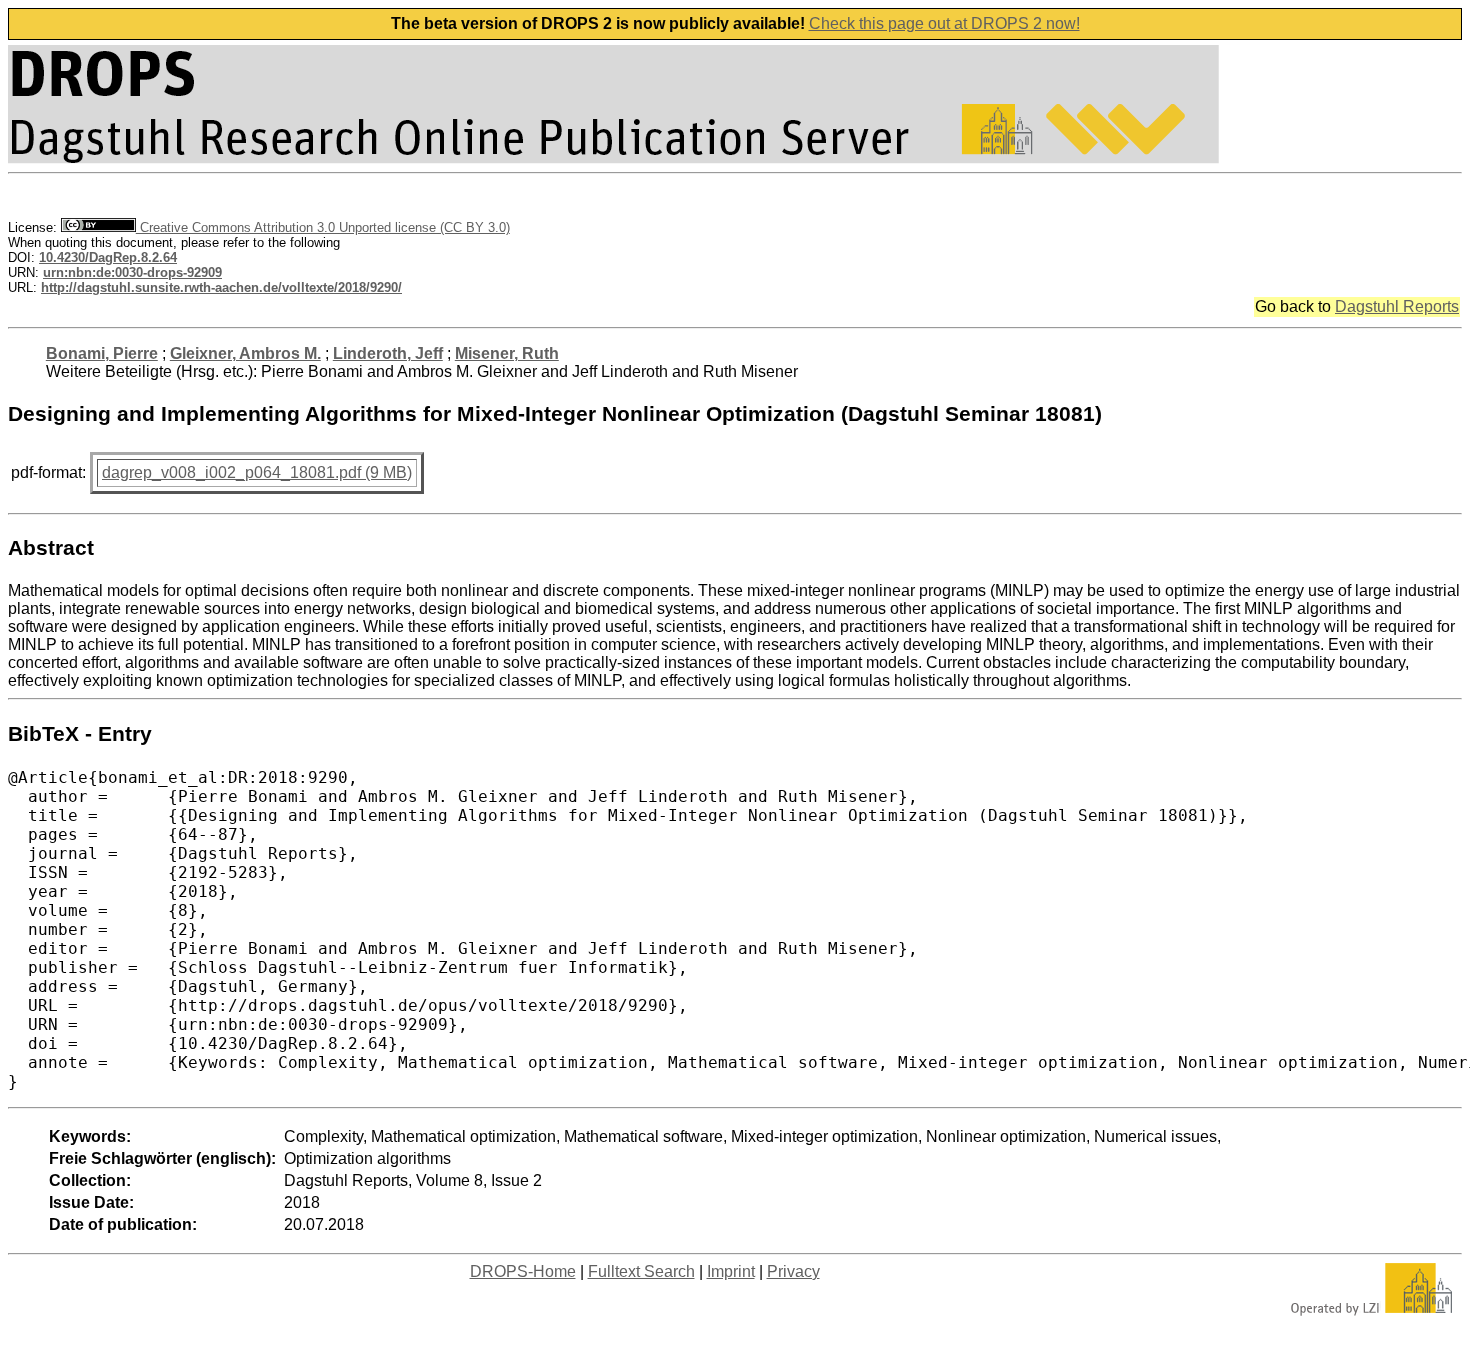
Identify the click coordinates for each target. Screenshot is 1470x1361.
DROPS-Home (523, 1271)
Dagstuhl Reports (1397, 306)
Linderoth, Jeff (388, 353)
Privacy (793, 1271)
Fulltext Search (641, 1271)
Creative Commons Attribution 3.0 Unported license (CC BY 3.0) (323, 227)
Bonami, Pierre (102, 353)
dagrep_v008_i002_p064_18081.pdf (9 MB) (257, 472)
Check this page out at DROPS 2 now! (944, 23)
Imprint (731, 1271)
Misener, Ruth (507, 353)
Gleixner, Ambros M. (245, 353)
